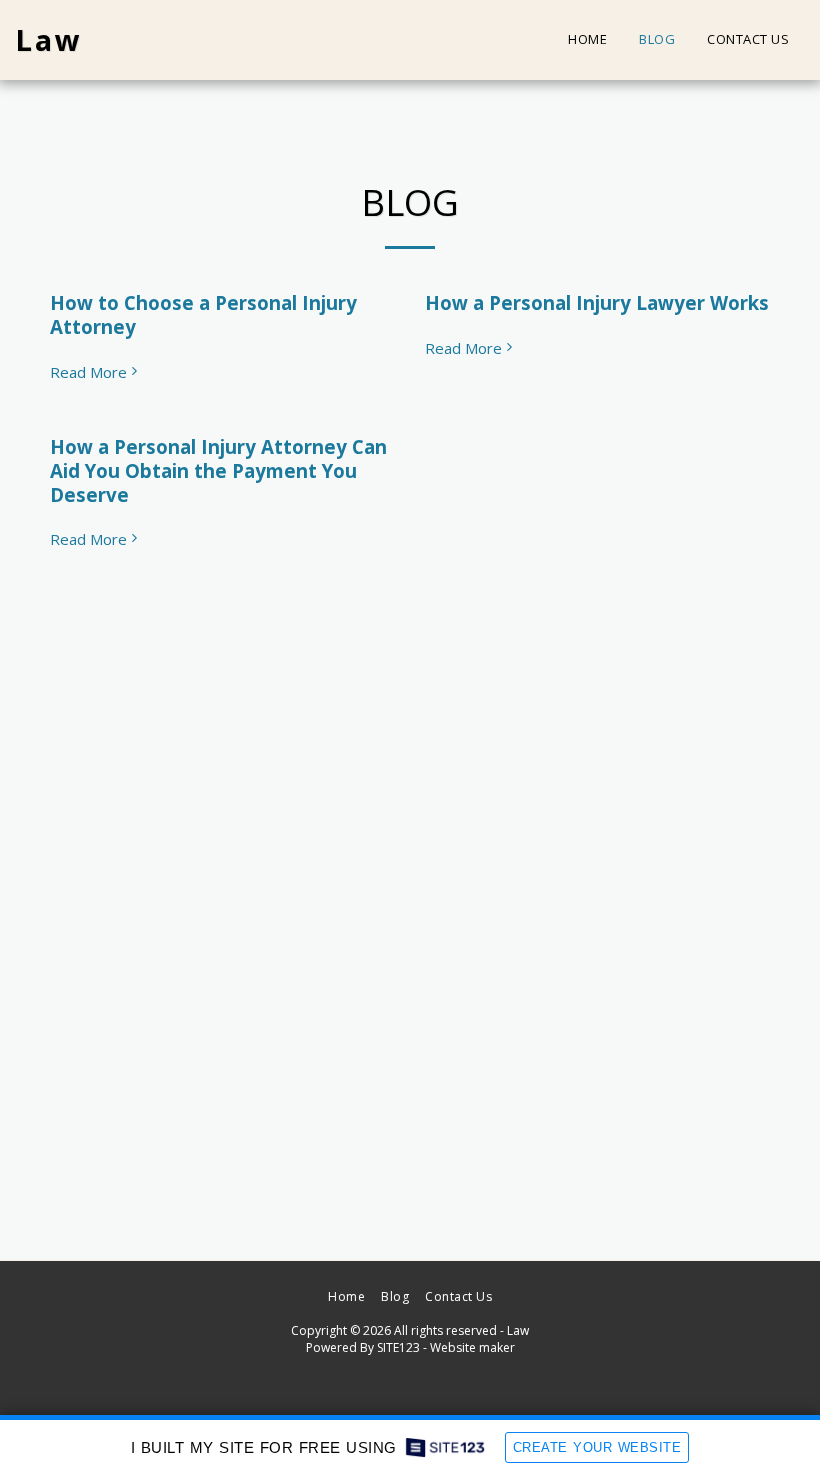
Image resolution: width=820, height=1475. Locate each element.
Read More (88, 372)
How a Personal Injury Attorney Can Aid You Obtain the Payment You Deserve (218, 470)
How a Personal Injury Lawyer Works (597, 302)
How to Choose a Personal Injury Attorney (203, 314)
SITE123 (398, 1347)
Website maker (472, 1347)
